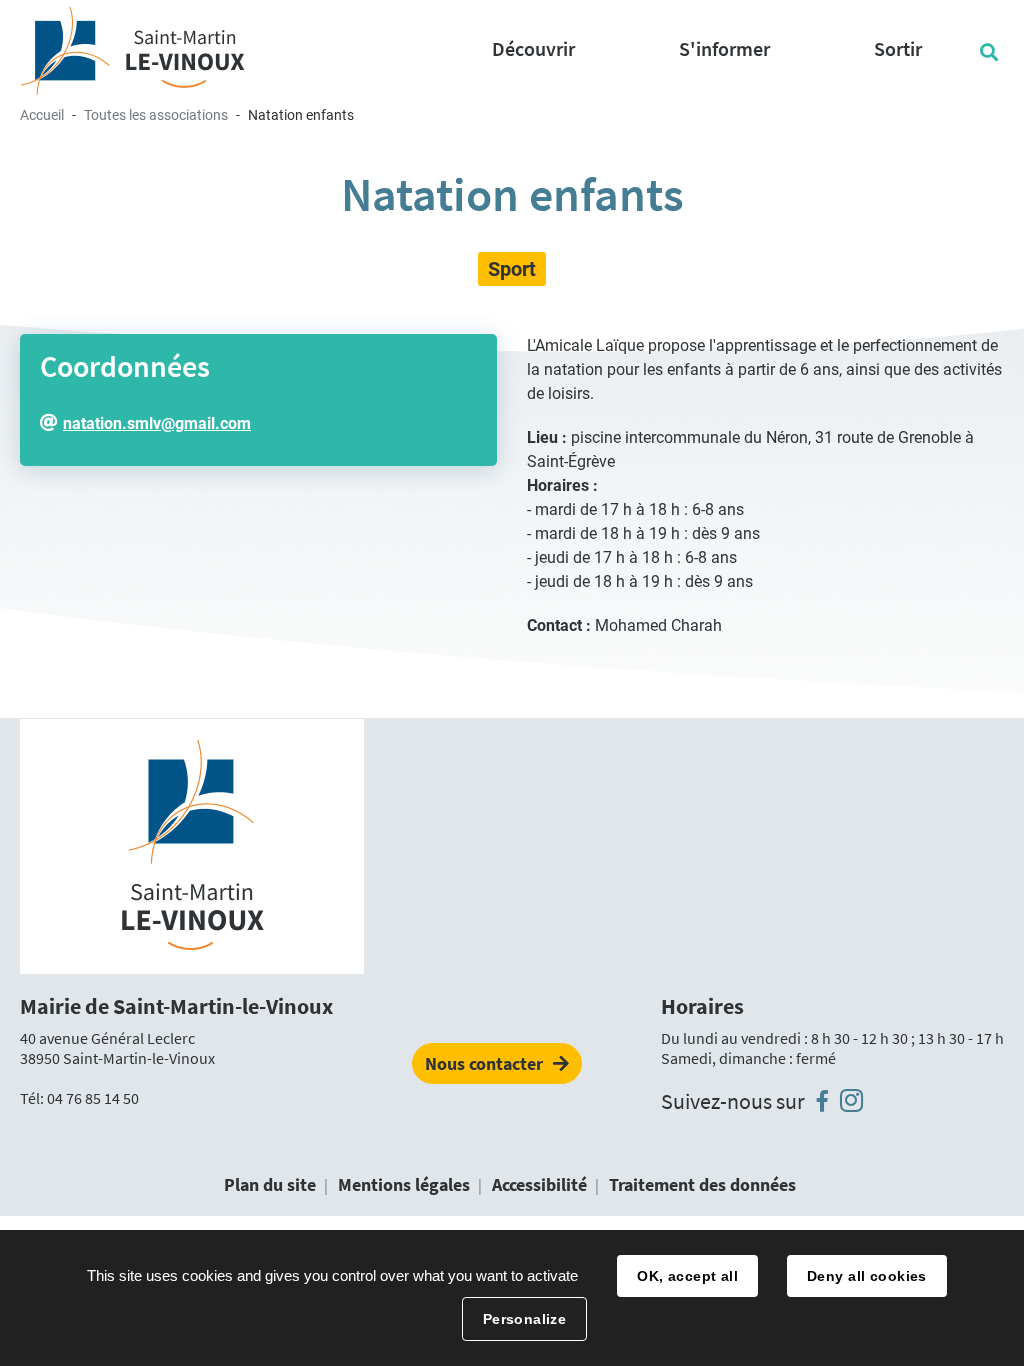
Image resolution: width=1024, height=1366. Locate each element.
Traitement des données (702, 1184)
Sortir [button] (898, 48)
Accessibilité (539, 1184)
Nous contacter (484, 1063)
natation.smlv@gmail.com (157, 423)
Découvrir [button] (533, 48)
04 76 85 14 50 (93, 1098)
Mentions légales (404, 1184)
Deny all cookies (867, 1276)
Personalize (525, 1319)
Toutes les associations (156, 115)
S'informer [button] (724, 48)
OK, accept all (687, 1276)
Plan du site (270, 1184)
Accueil (42, 115)
